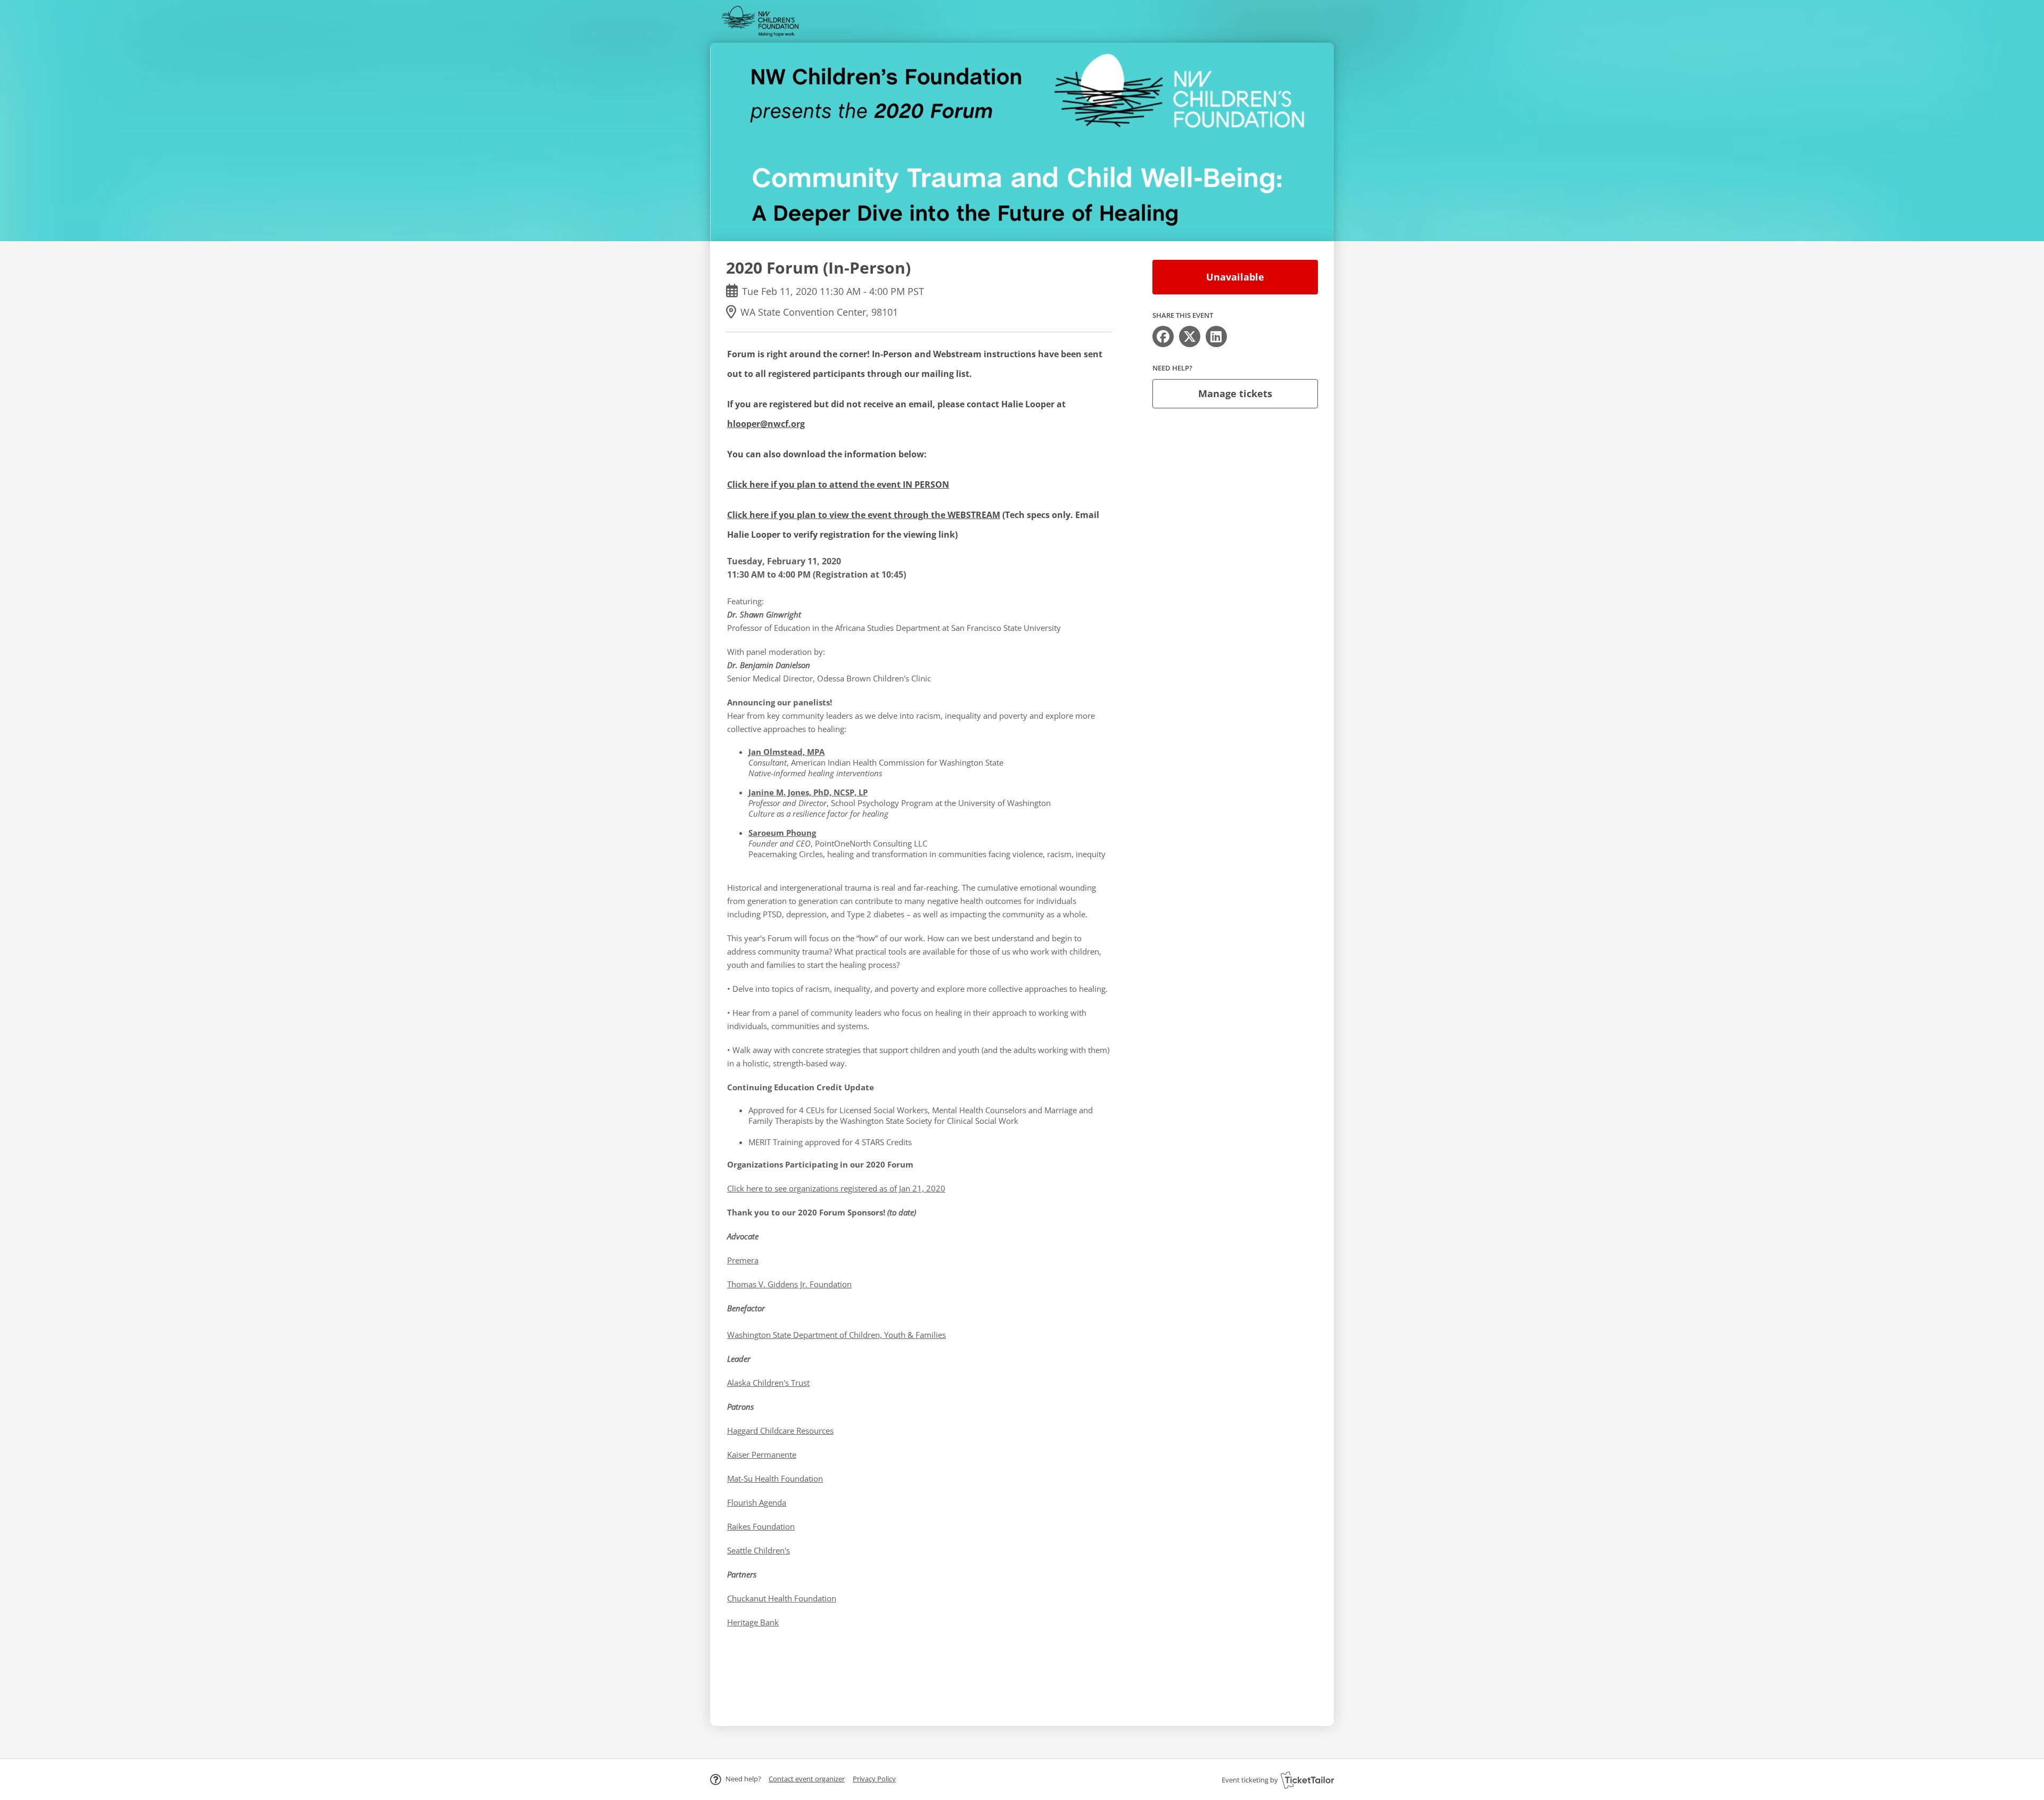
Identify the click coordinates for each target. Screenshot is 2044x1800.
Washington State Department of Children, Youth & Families (836, 1335)
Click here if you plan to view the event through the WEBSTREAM (864, 515)
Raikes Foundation (761, 1526)
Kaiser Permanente (762, 1454)
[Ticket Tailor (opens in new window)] (1307, 1780)
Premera (743, 1260)
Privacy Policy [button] (874, 1779)
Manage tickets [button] (1235, 393)
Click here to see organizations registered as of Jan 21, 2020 (836, 1188)
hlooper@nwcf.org (766, 424)
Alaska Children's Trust (768, 1383)
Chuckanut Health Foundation (782, 1598)
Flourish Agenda (757, 1502)
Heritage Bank (753, 1622)
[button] (807, 1779)
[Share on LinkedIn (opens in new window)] (1216, 336)
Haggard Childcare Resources (780, 1431)
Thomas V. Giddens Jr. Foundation (789, 1284)
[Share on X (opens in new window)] (1190, 336)
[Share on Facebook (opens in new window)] (1163, 336)
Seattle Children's (759, 1550)
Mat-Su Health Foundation (775, 1478)
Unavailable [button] (1235, 277)
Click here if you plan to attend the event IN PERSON (838, 484)
